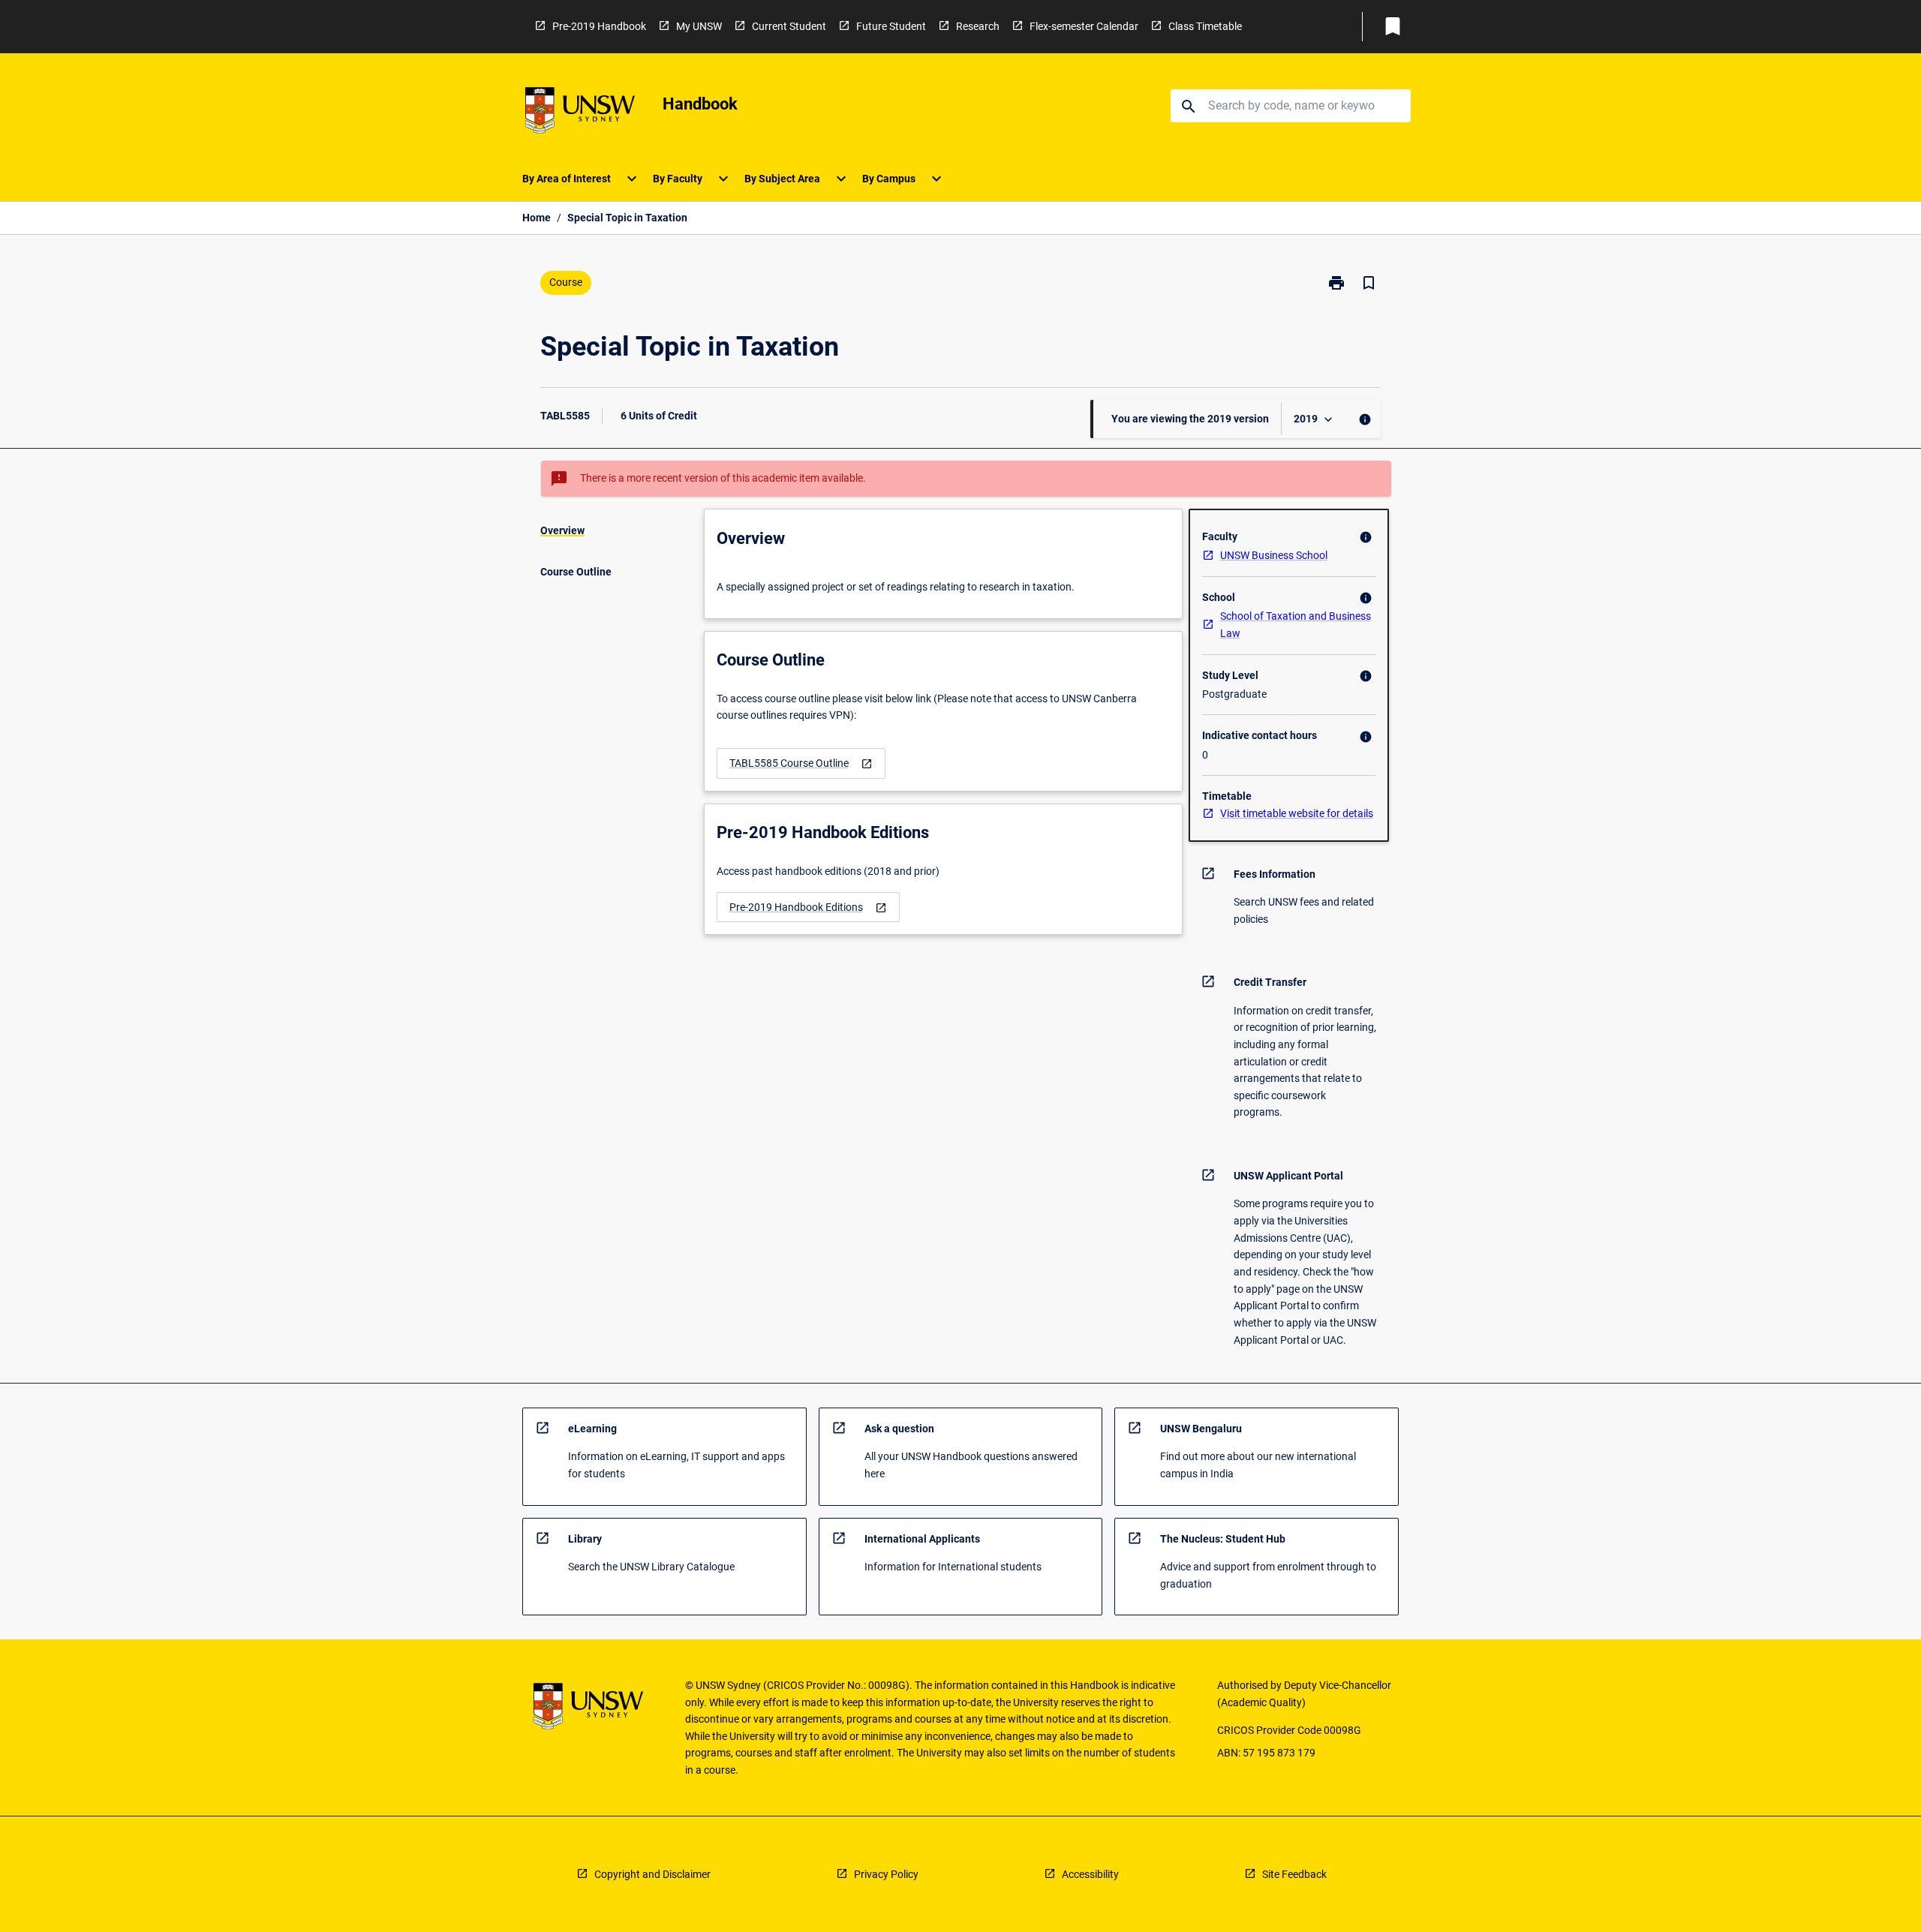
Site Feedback (1294, 1874)
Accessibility (1090, 1874)
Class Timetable (1205, 26)
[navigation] (801, 763)
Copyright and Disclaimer (652, 1874)
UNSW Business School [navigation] (1274, 555)
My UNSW (699, 26)
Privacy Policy (886, 1874)
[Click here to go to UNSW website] (580, 113)
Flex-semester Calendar (1084, 26)
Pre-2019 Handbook (599, 26)
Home (537, 218)
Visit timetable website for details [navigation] (1297, 813)
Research (978, 26)
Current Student (789, 26)
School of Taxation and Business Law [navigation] (1296, 625)
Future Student (891, 26)
